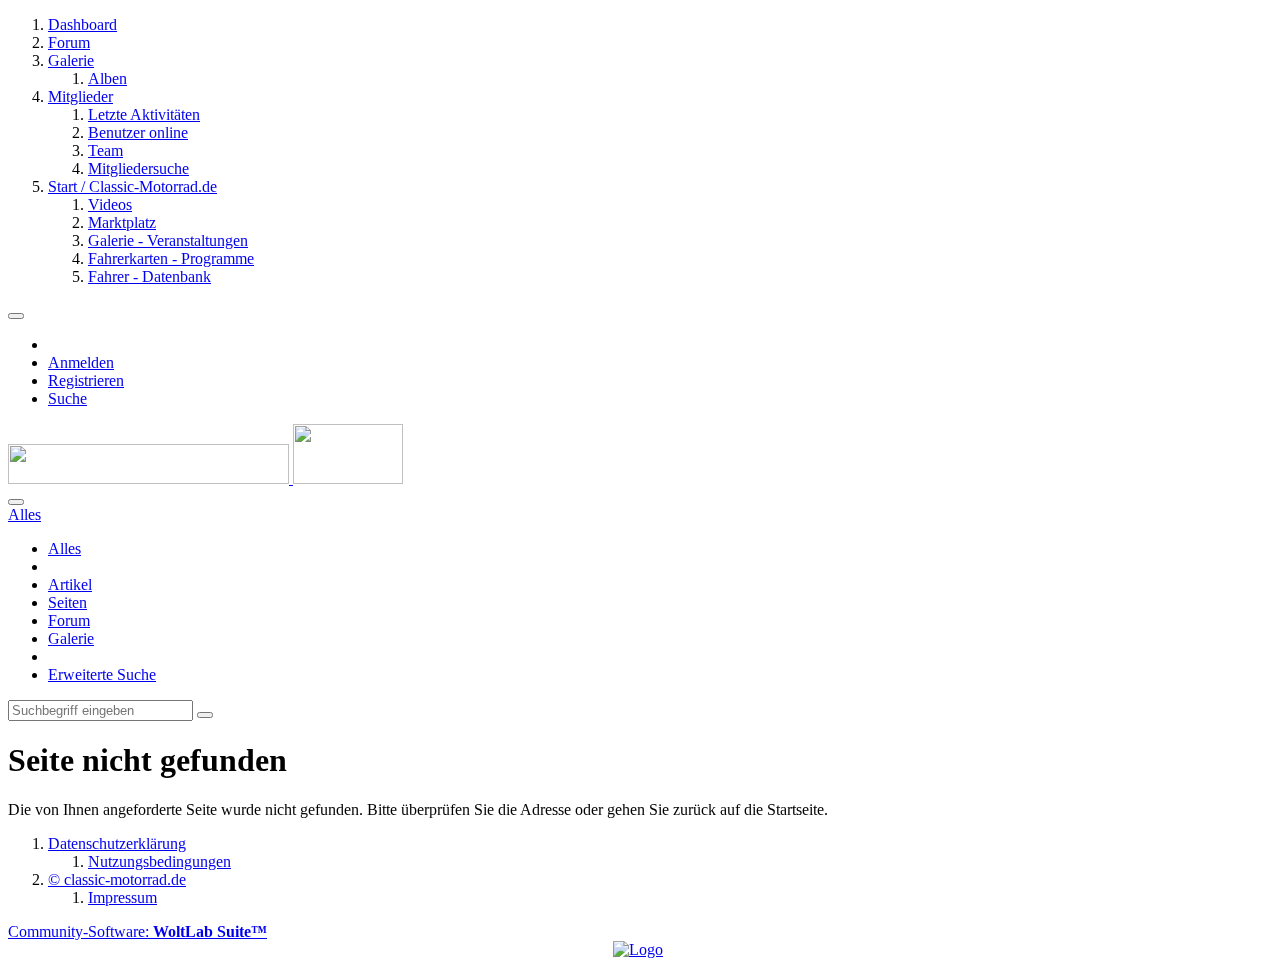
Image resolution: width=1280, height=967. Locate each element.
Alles (64, 548)
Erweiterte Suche (102, 674)
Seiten (67, 602)
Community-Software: (137, 931)
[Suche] (16, 502)
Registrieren (86, 380)
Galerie (71, 638)
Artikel (70, 584)
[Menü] (16, 316)
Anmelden (81, 362)
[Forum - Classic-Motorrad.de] (205, 478)
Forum (69, 620)
